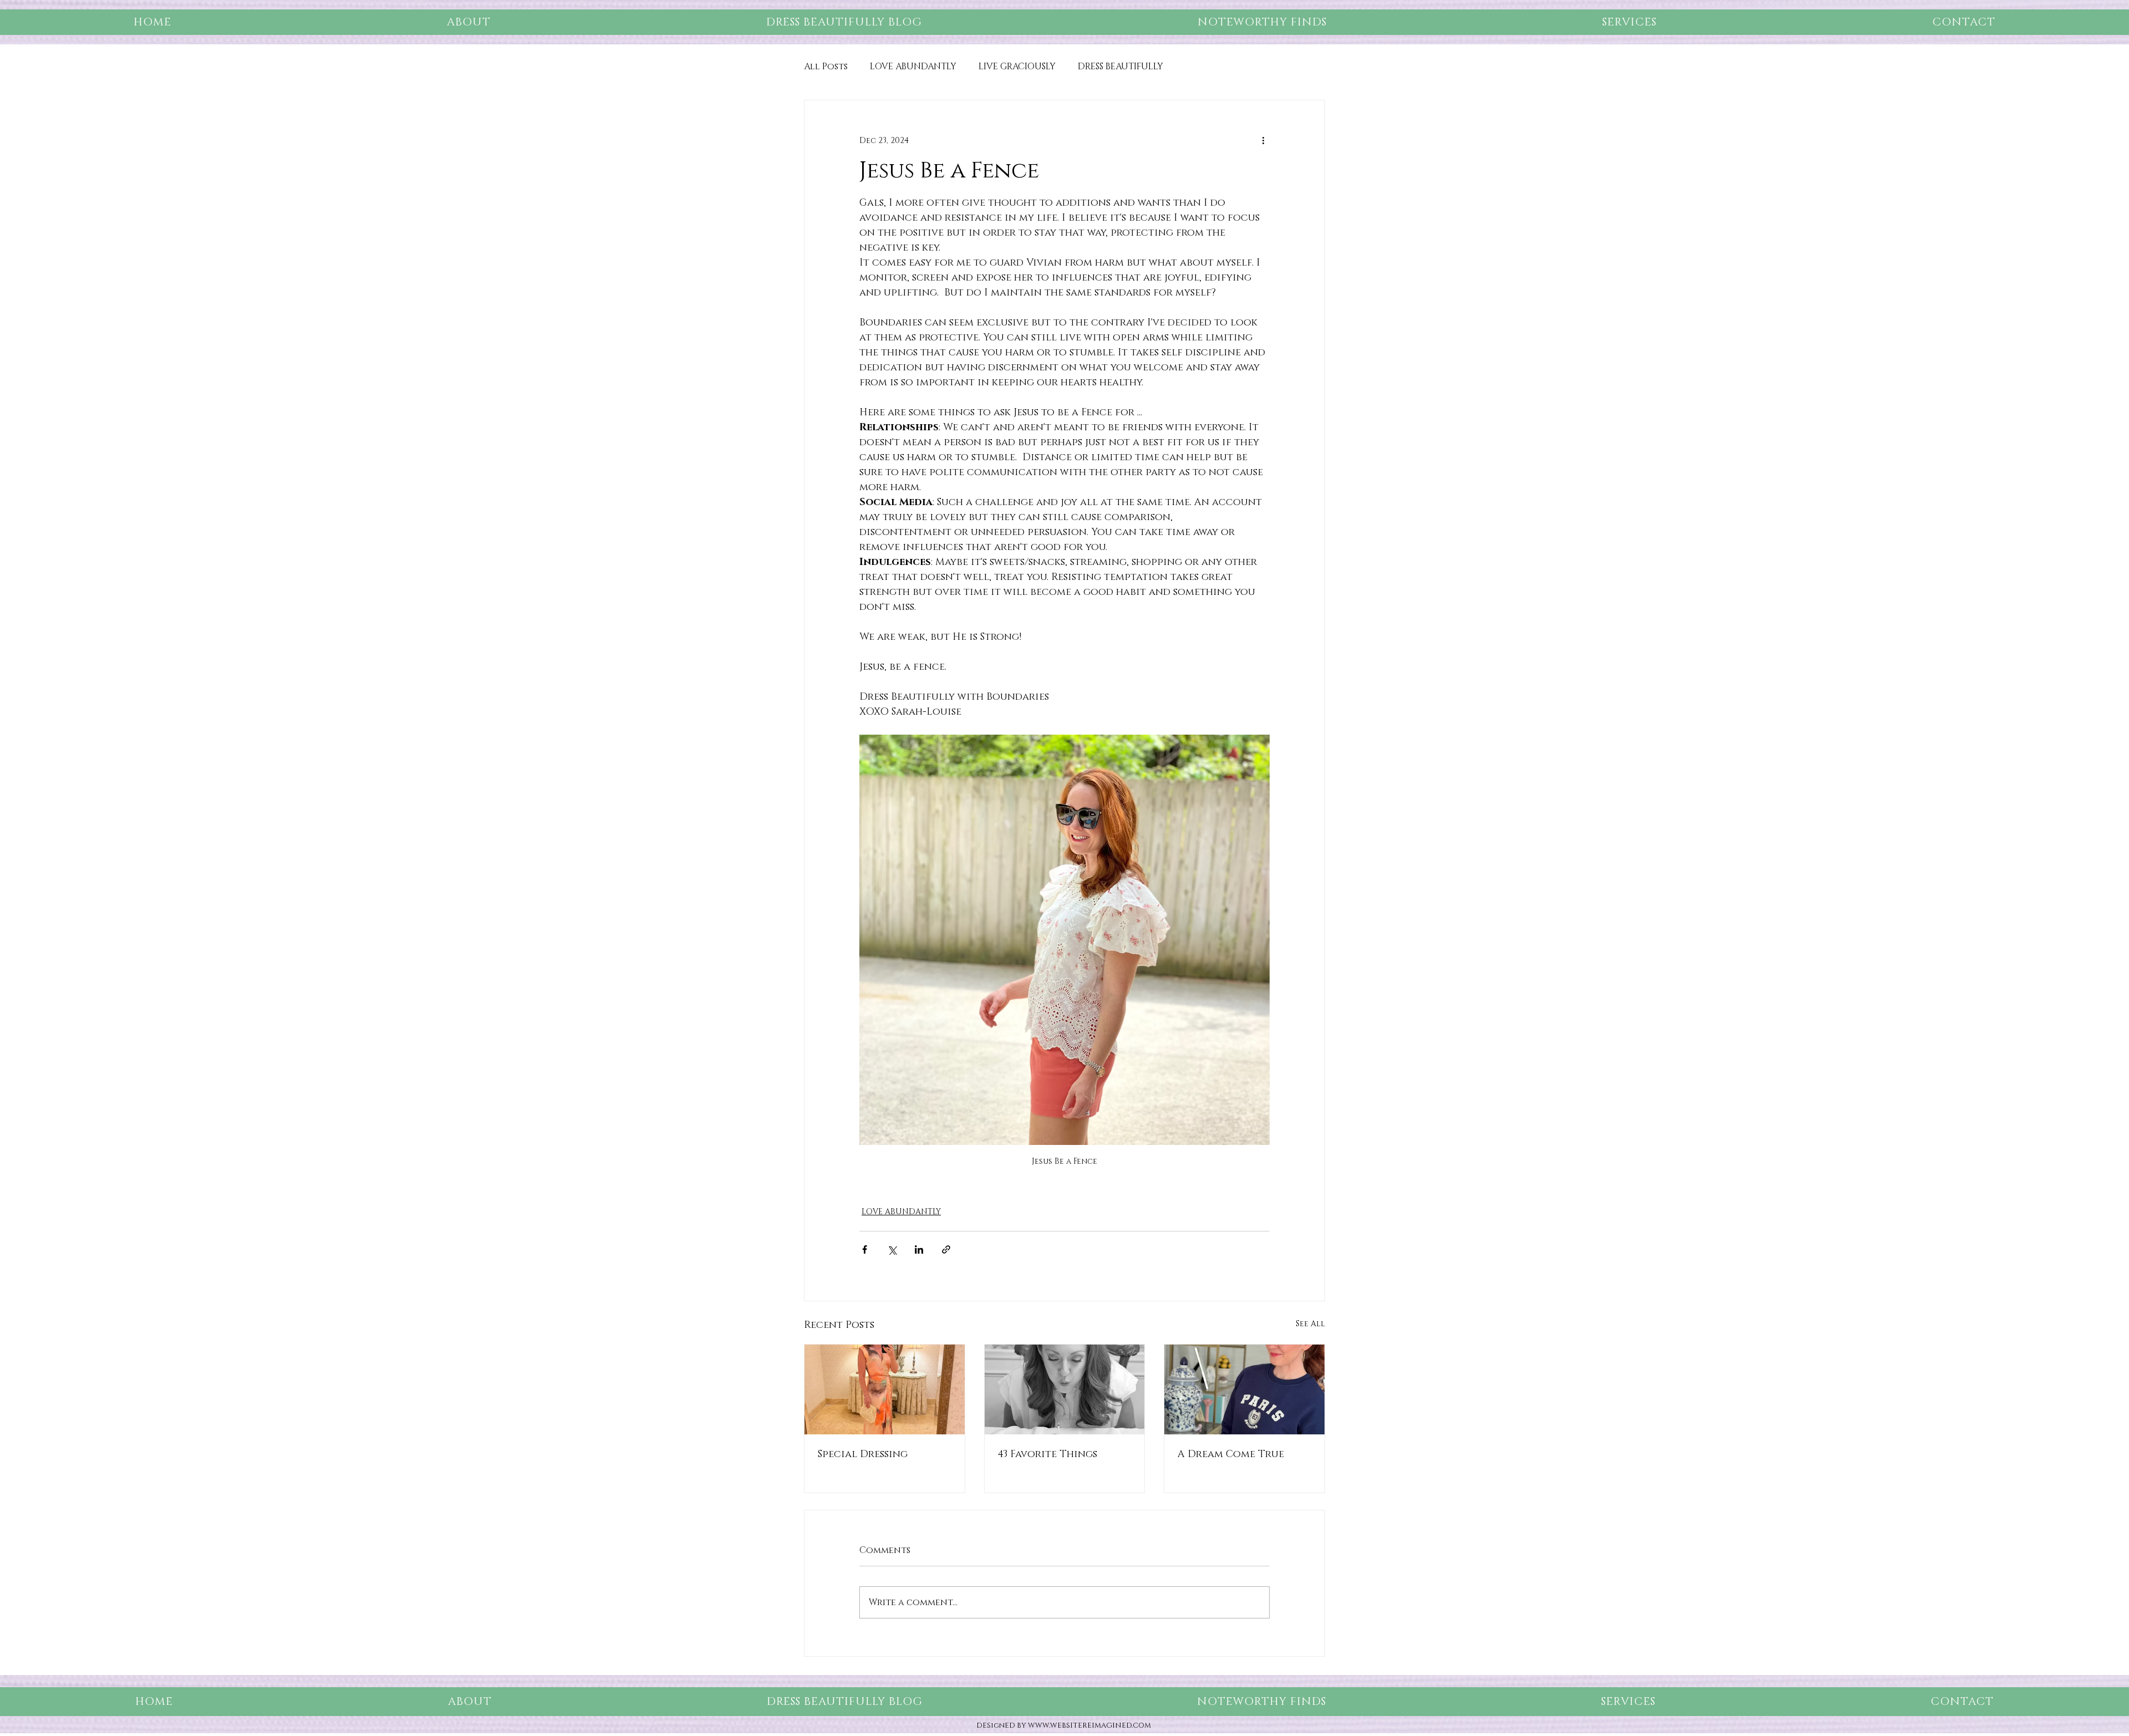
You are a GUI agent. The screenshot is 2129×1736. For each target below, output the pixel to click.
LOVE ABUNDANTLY (913, 67)
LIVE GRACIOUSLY (1017, 67)
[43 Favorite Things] (1065, 1389)
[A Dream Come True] (1244, 1389)
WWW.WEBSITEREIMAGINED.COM (1089, 1725)
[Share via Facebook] (865, 1249)
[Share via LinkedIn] (919, 1249)
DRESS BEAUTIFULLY (1120, 67)
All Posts (826, 67)
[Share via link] (946, 1249)
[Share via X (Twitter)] (892, 1249)
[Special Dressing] (885, 1389)
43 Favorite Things (1048, 1454)
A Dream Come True (1231, 1454)
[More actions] (1263, 140)
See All (1310, 1324)
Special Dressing (863, 1454)
